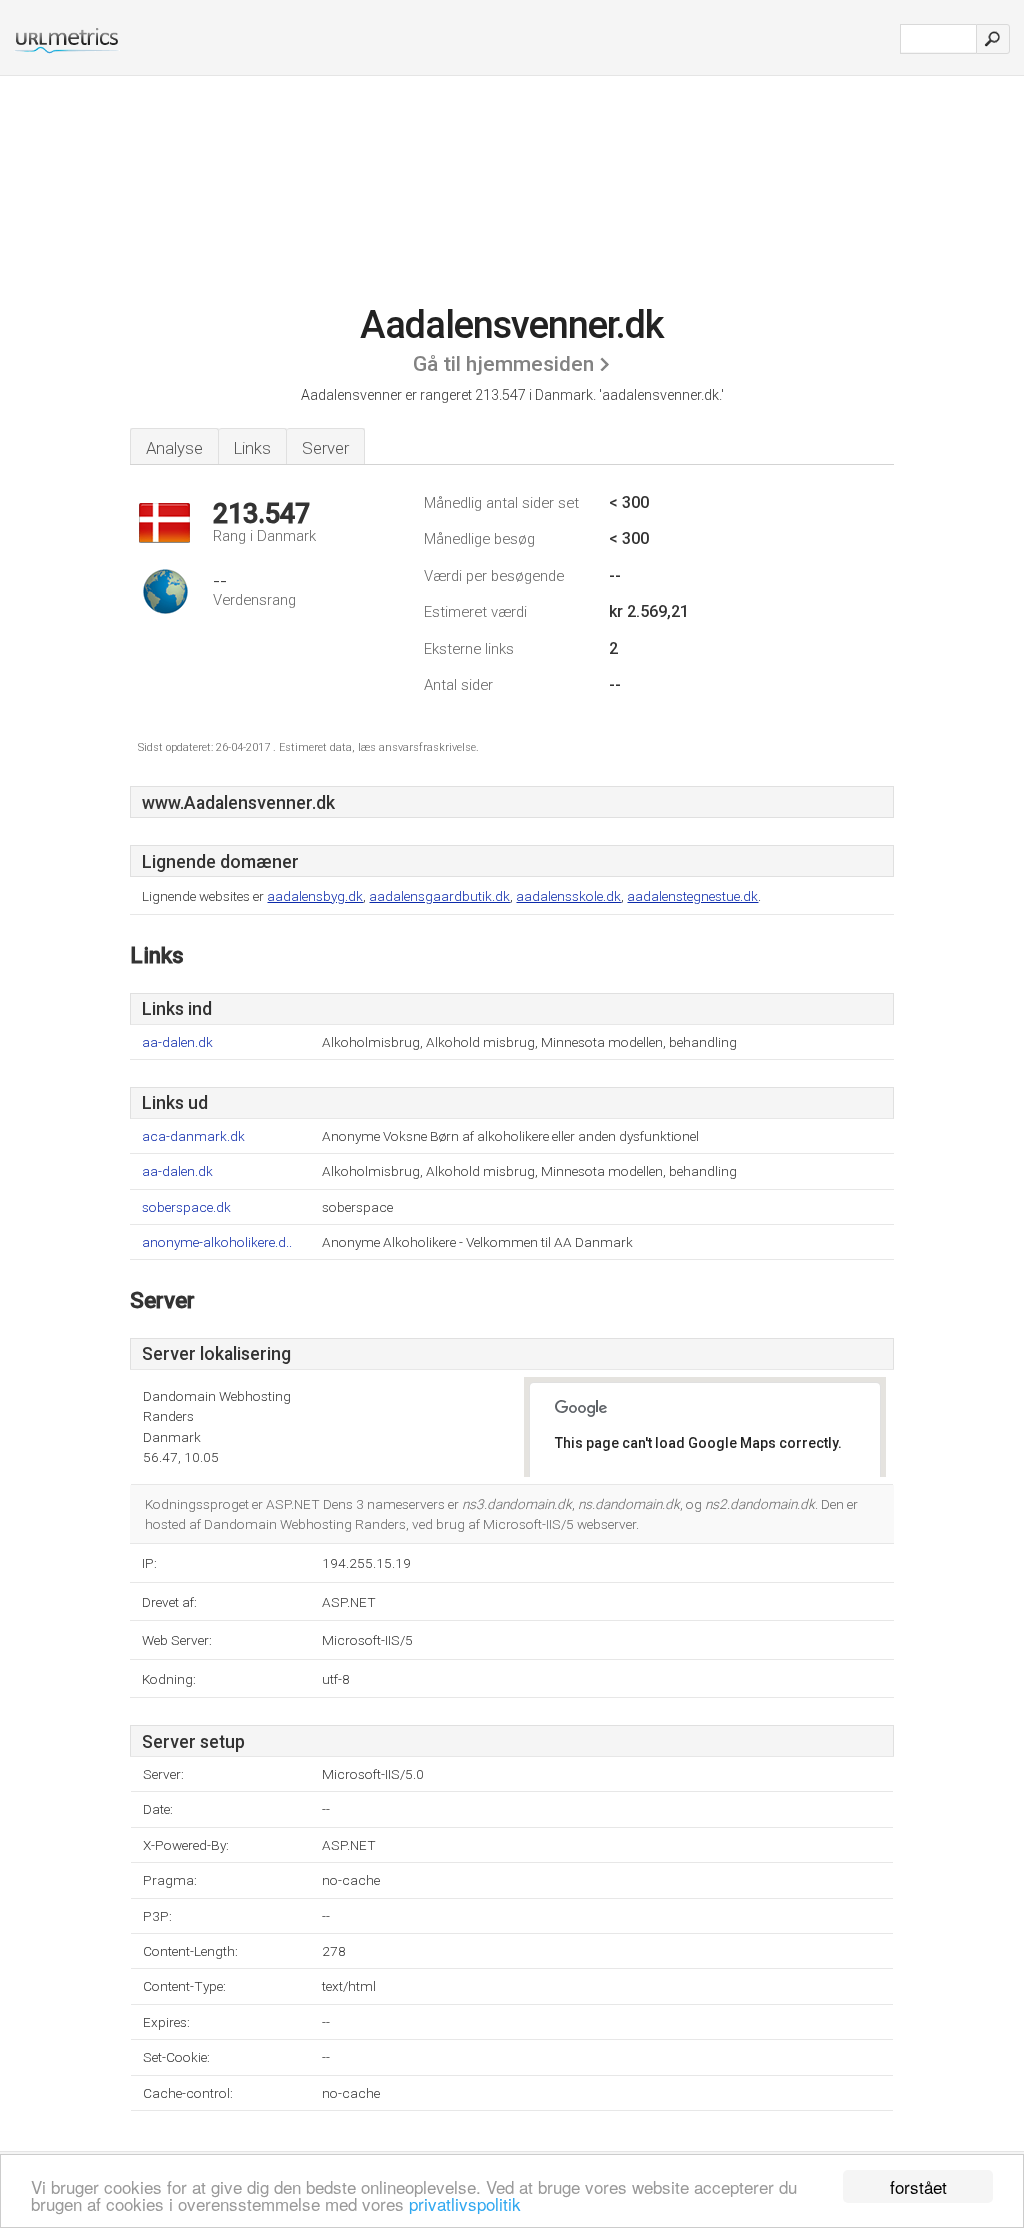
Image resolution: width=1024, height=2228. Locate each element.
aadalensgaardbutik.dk (439, 896)
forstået (918, 2186)
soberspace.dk (186, 1207)
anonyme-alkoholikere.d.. (217, 1242)
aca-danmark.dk (193, 1136)
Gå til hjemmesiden (503, 364)
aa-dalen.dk (177, 1042)
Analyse (174, 448)
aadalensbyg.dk (315, 896)
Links (252, 448)
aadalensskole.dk (568, 896)
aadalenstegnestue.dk (692, 896)
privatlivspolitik (465, 2203)
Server (325, 448)
